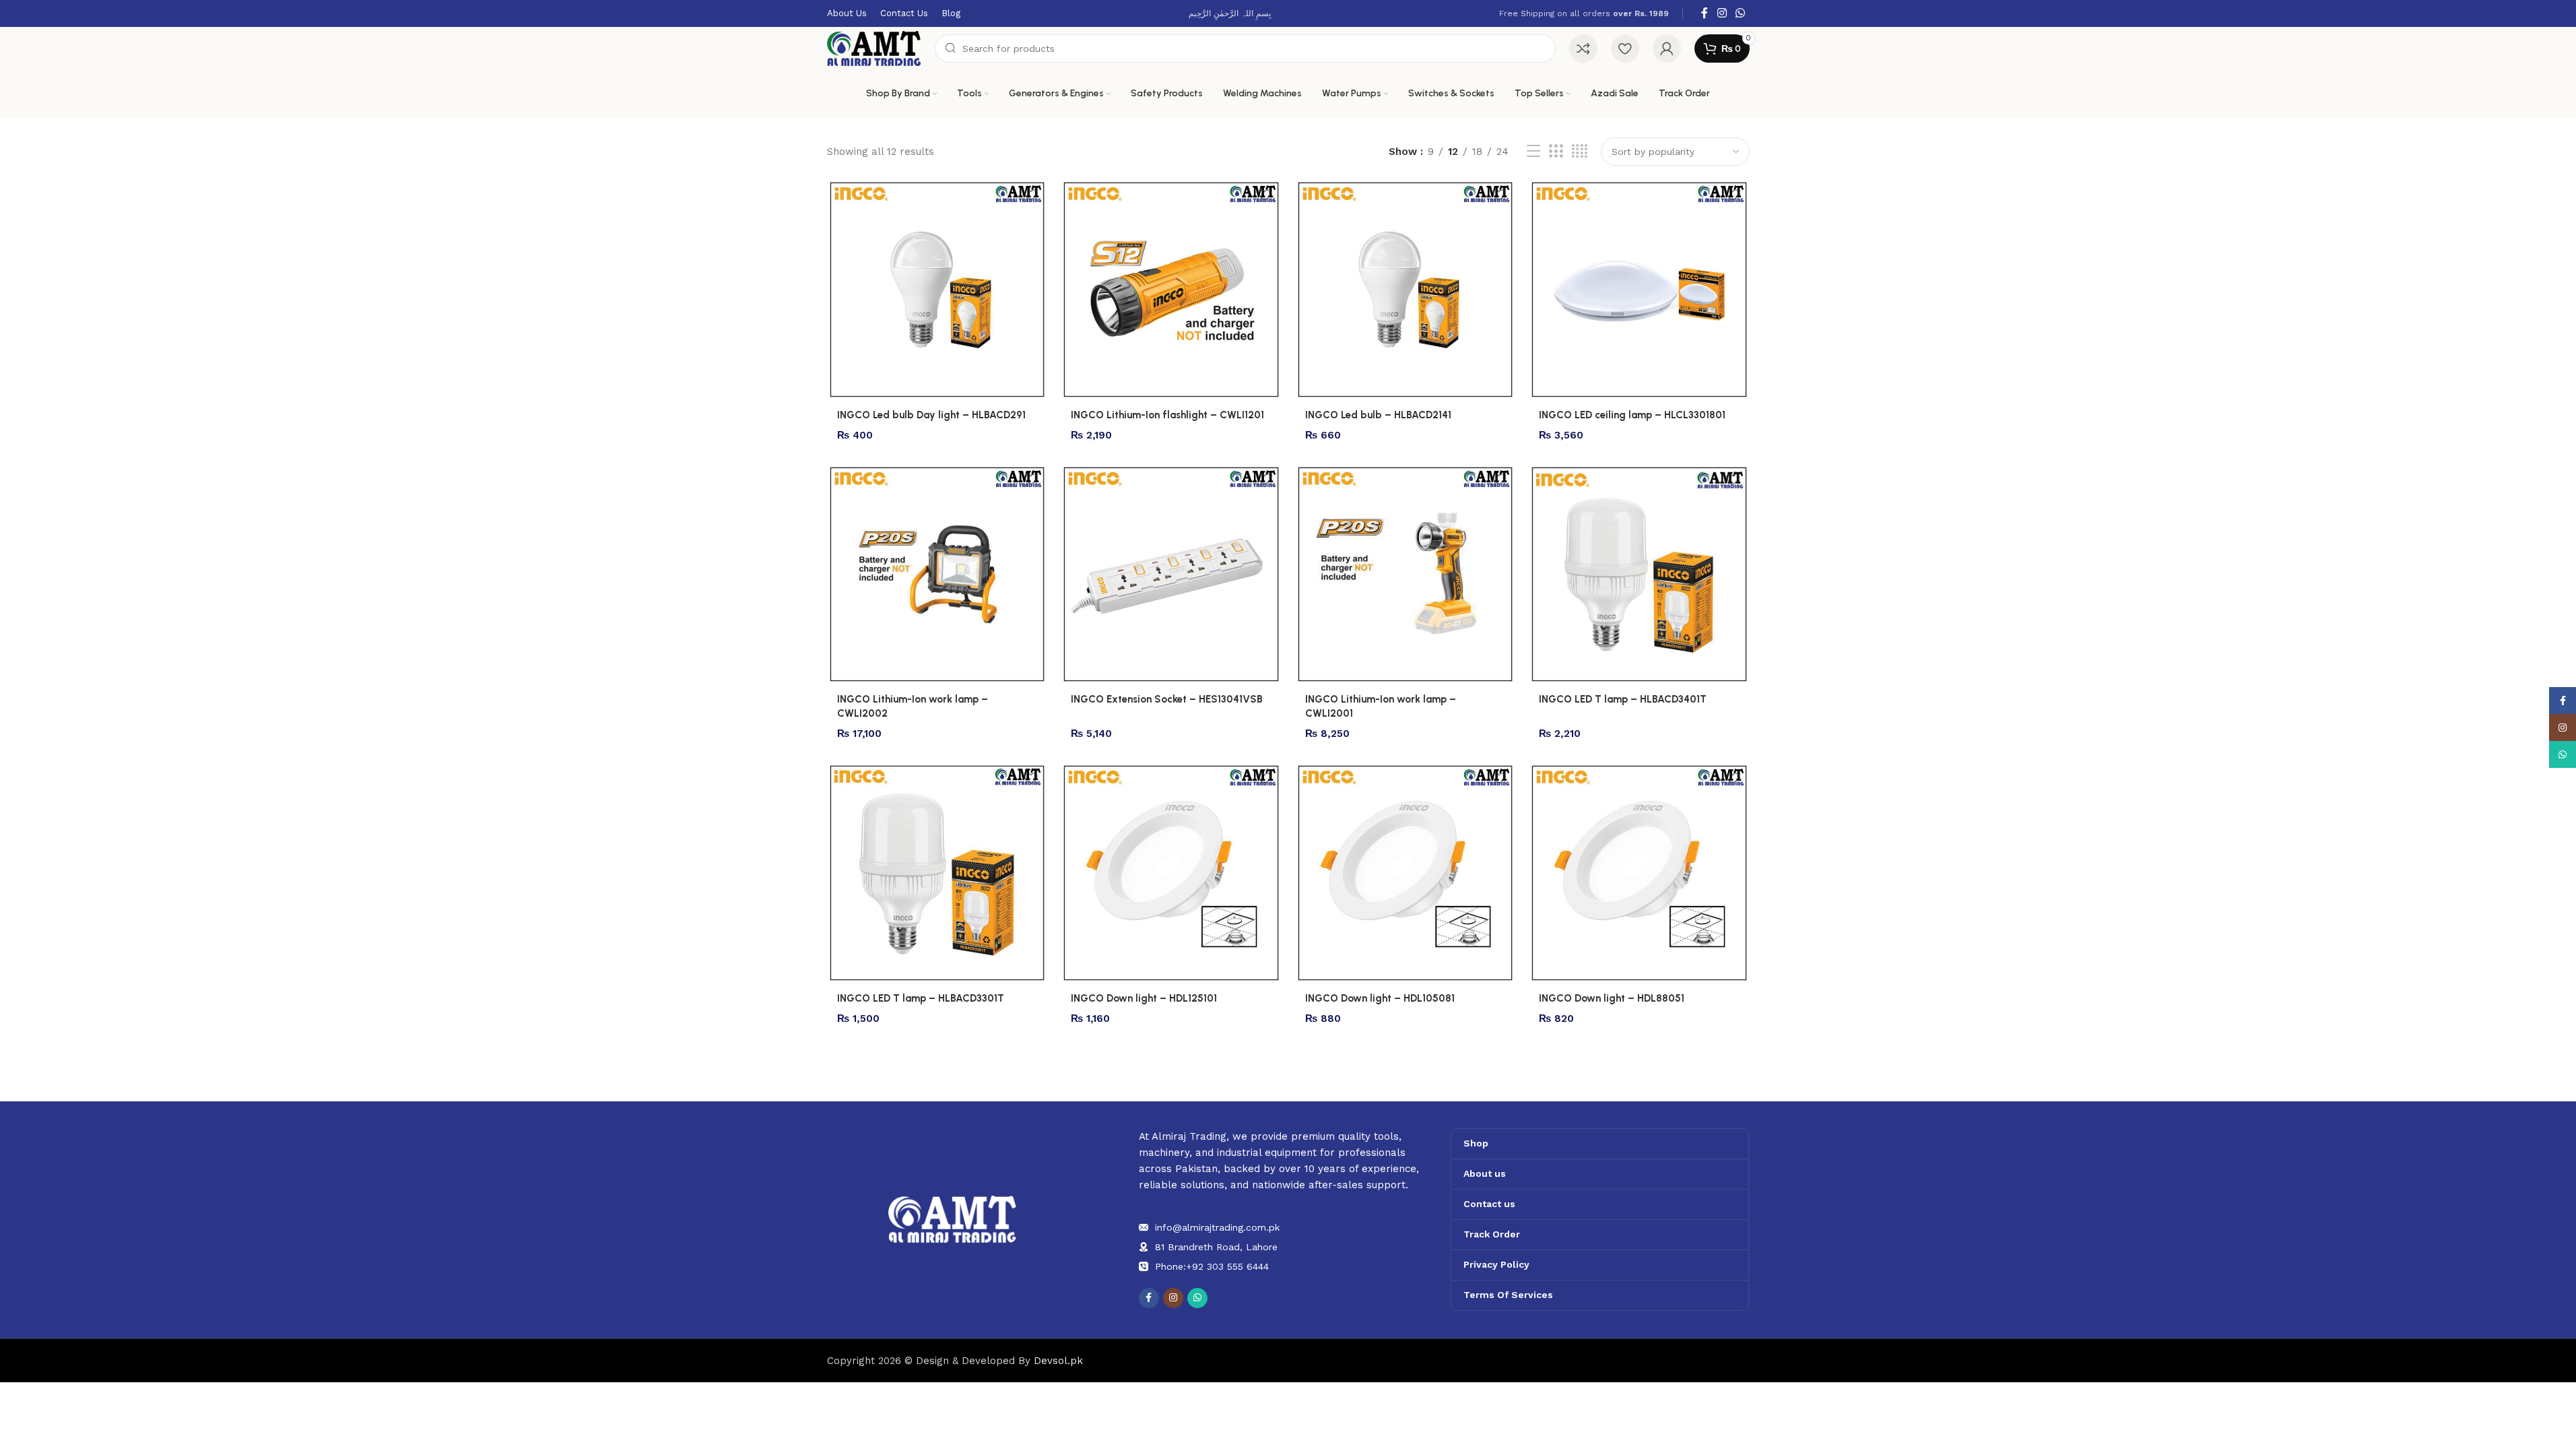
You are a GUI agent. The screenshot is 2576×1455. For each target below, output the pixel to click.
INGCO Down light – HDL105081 (1380, 998)
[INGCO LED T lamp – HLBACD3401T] (1639, 575)
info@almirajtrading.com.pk (1217, 1227)
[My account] (1667, 48)
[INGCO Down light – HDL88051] (1639, 873)
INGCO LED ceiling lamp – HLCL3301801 (1632, 415)
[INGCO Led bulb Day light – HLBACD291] (937, 290)
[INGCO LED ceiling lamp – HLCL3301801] (1639, 290)
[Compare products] (1583, 48)
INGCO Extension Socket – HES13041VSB (1167, 699)
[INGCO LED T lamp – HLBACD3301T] (937, 873)
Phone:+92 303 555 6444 (1212, 1266)
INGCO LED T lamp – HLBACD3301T (921, 998)
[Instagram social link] (1722, 13)
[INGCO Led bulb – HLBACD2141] (1406, 290)
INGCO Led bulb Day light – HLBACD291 (931, 415)
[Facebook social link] (1705, 13)
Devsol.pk (1058, 1361)
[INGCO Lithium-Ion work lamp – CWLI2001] (1406, 575)
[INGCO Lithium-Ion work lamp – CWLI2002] (937, 575)
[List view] (1533, 152)
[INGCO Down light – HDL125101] (1171, 873)
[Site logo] (874, 48)
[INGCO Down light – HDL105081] (1406, 873)
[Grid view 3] (1556, 152)
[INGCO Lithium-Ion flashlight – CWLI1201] (1171, 290)
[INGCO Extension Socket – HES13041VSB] (1171, 575)
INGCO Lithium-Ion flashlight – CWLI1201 (1167, 415)
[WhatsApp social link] (1740, 13)
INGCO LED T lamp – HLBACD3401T (1623, 699)
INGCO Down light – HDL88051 (1612, 998)
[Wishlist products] (1625, 48)
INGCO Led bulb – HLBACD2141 (1378, 415)
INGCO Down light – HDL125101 (1144, 998)
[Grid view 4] (1580, 152)
